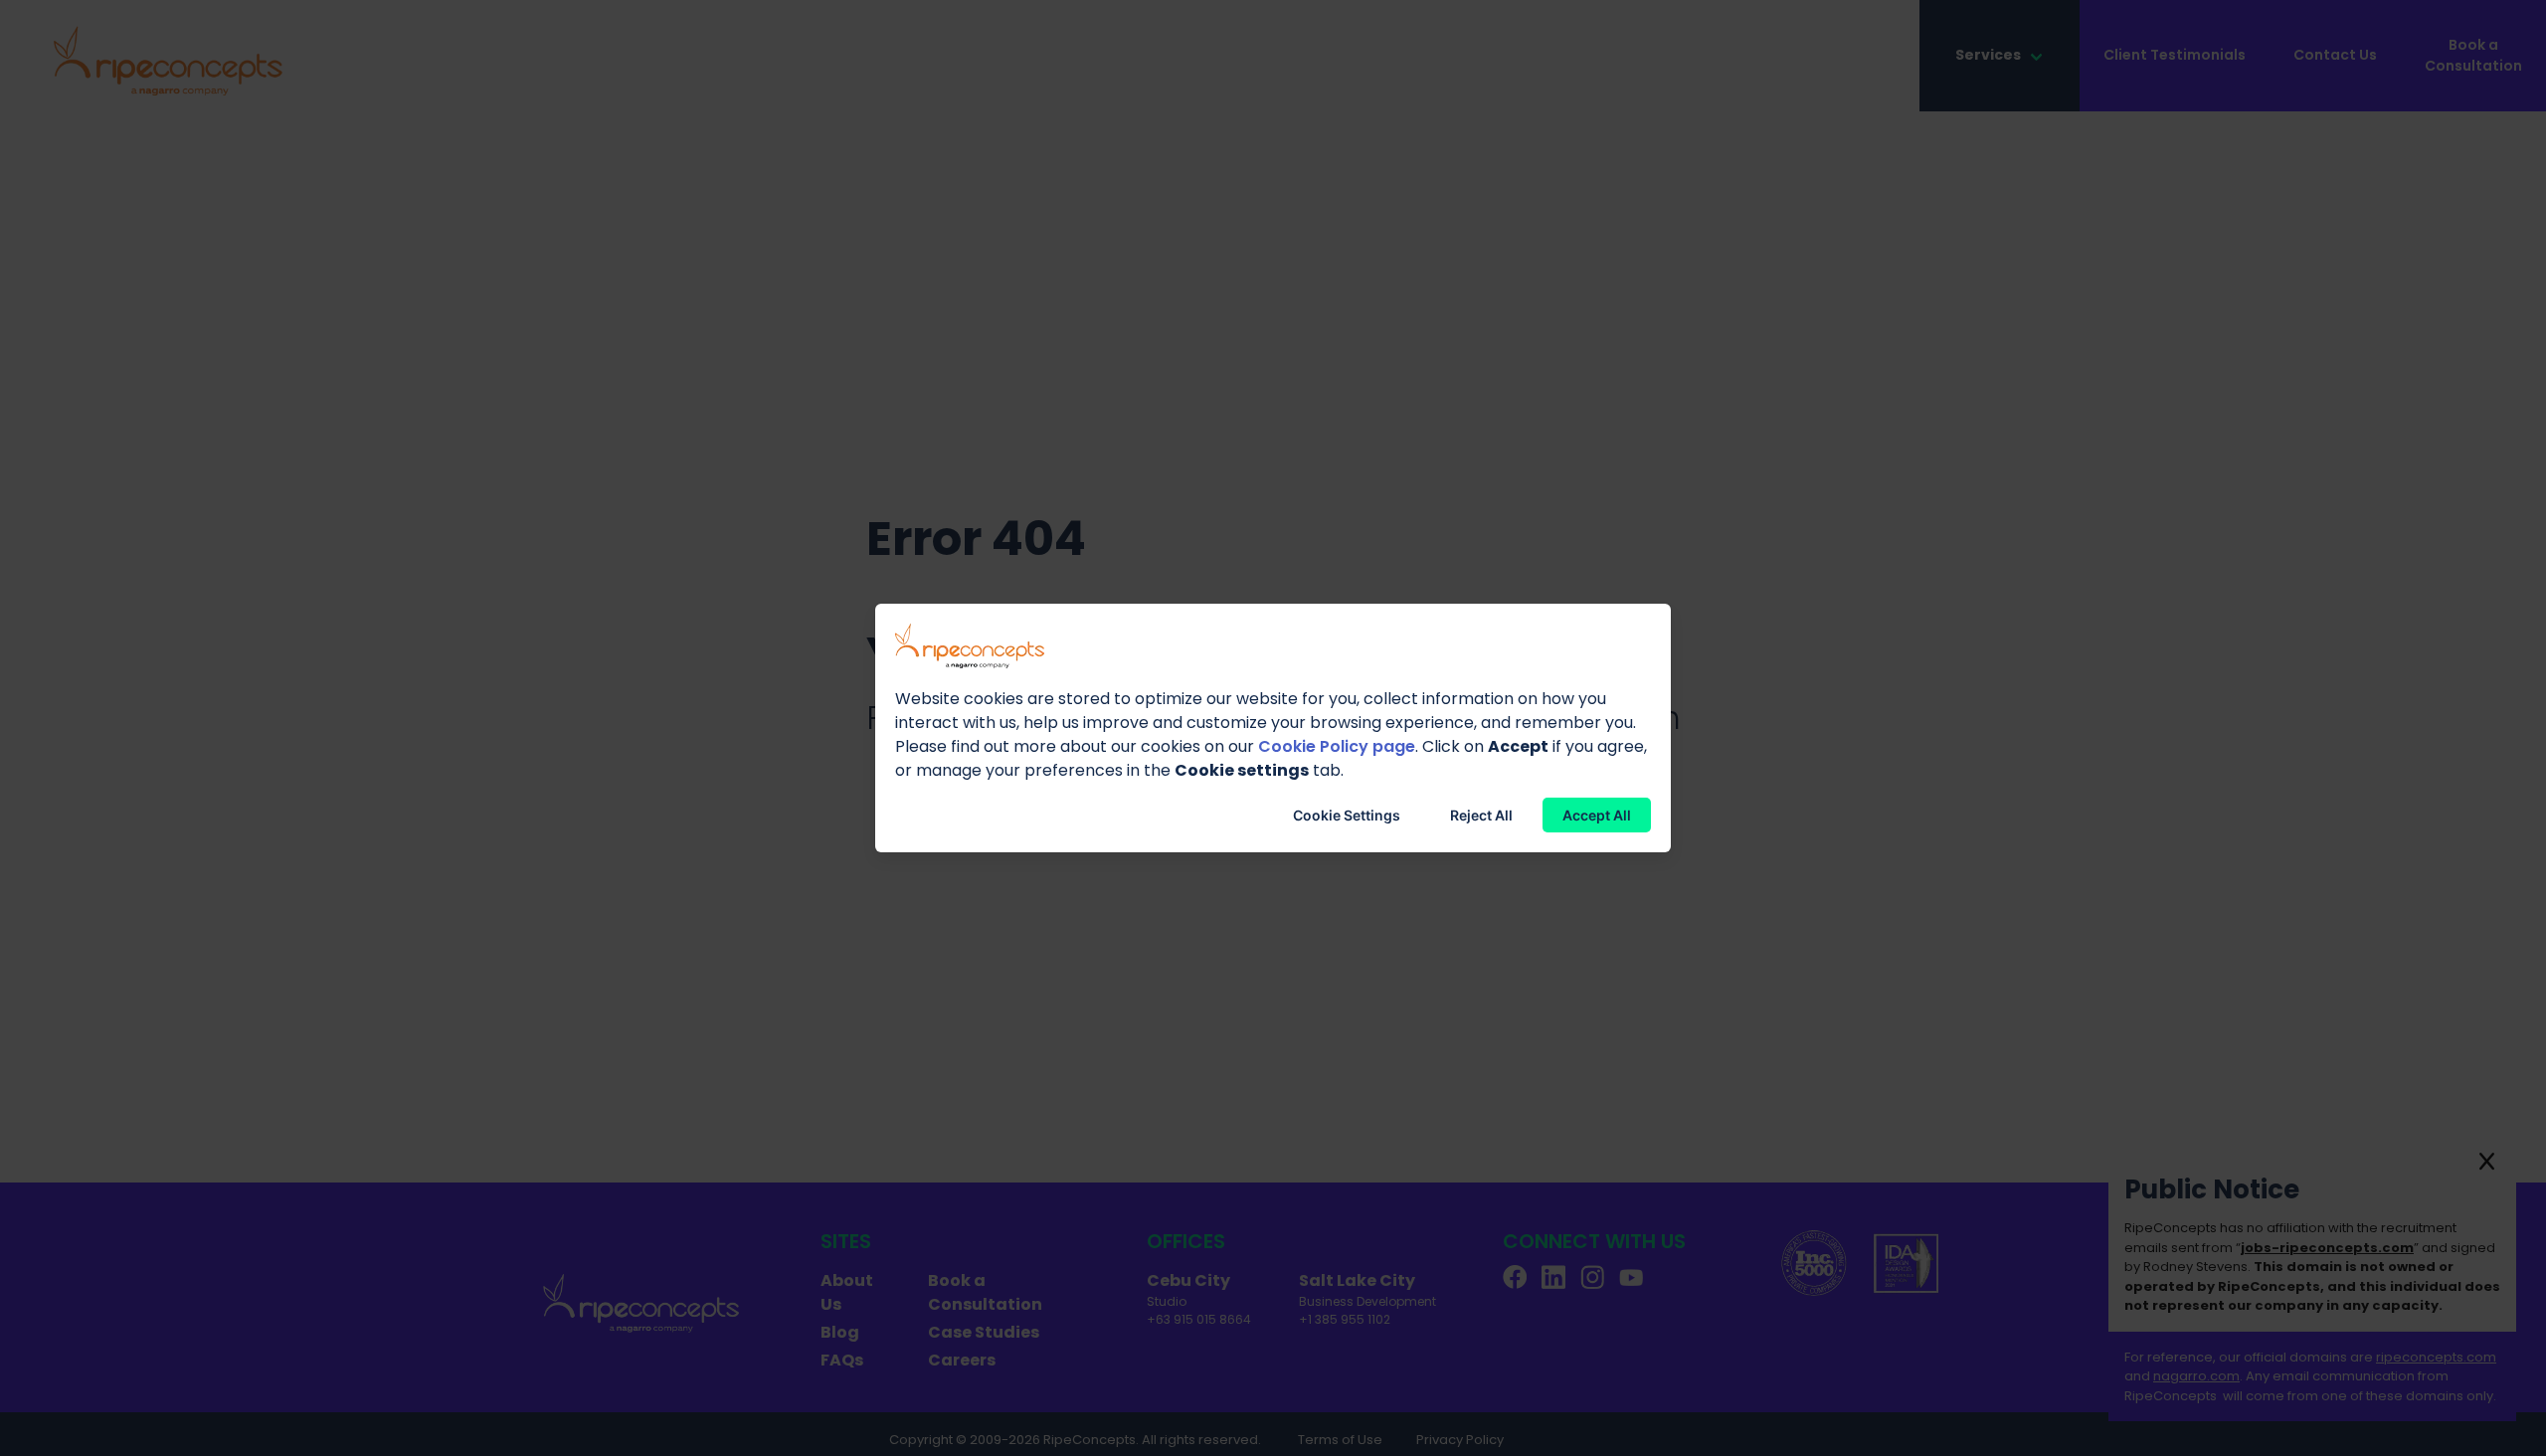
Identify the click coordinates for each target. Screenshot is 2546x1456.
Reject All (1481, 815)
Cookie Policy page (1337, 746)
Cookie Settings (1347, 815)
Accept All (1597, 815)
